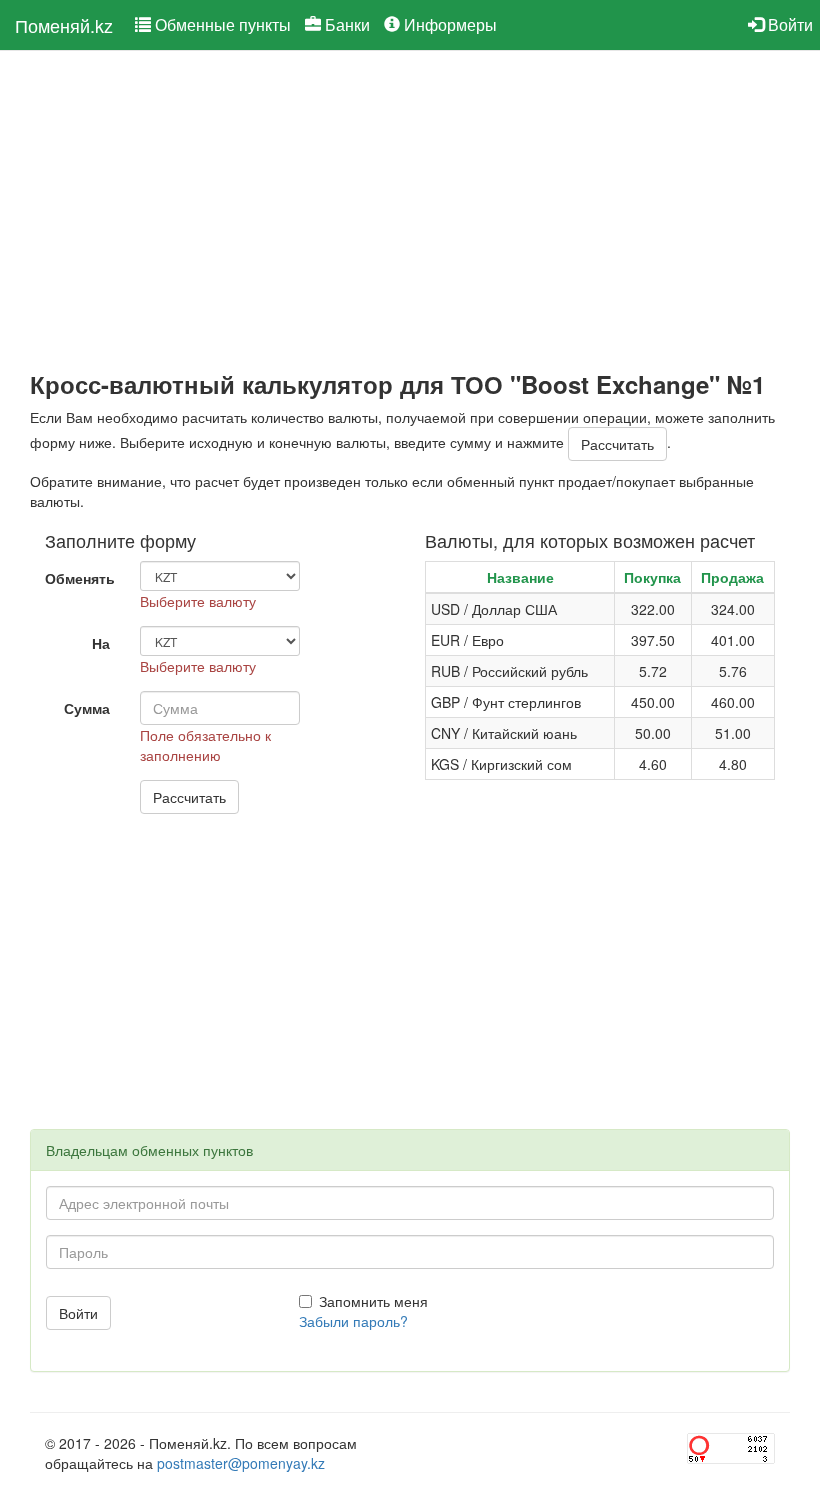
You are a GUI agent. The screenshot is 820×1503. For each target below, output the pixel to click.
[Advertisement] (410, 211)
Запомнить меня (373, 1301)
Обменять (80, 578)
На (101, 643)
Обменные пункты (221, 24)
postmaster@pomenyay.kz (241, 1463)
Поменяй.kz (64, 25)
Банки (345, 24)
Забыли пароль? (353, 1321)
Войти (788, 24)
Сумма (87, 708)
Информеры (448, 24)
